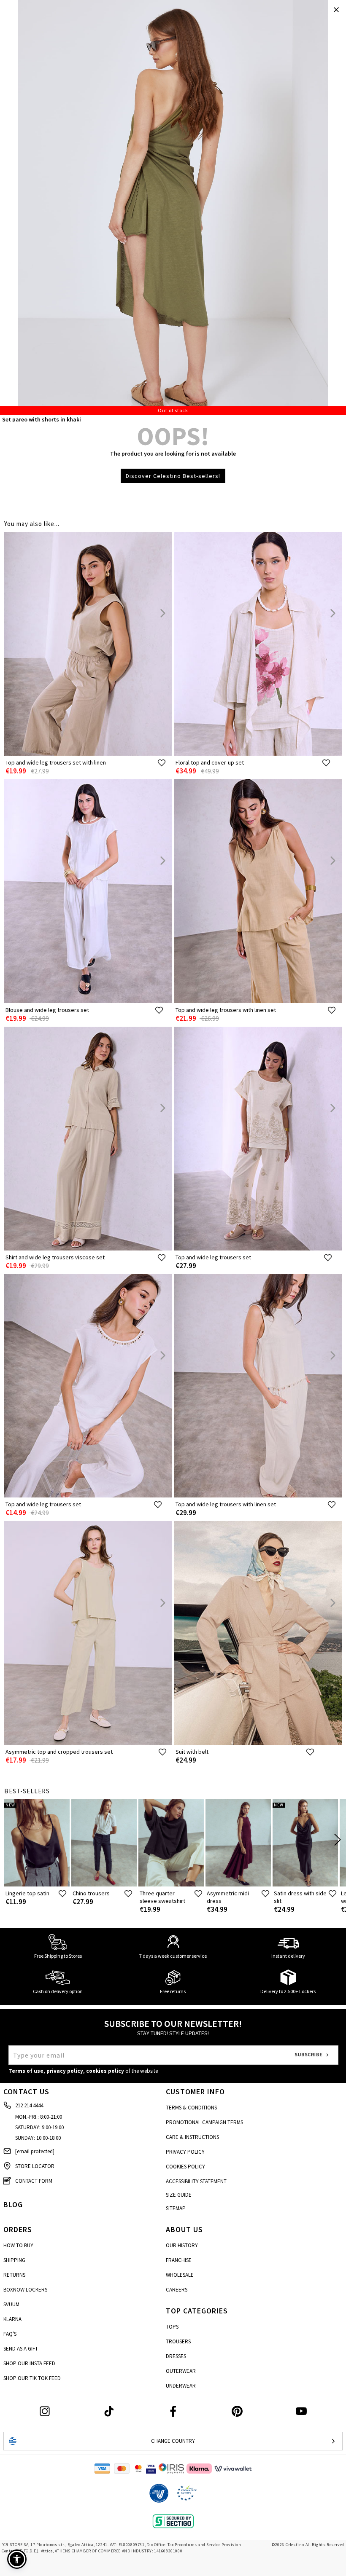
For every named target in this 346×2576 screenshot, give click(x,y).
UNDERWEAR (181, 2386)
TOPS (172, 2327)
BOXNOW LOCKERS (25, 2290)
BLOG (13, 2204)
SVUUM (11, 2304)
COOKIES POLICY (185, 2167)
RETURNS (14, 2275)
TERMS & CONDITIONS (191, 2108)
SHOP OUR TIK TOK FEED (32, 2378)
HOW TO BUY (18, 2245)
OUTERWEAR (181, 2371)
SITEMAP (176, 2208)
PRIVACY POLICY (185, 2152)
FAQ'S (10, 2334)
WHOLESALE (180, 2275)
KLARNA (12, 2319)
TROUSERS (178, 2341)
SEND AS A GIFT (21, 2349)
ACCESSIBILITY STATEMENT (196, 2181)
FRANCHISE (179, 2260)
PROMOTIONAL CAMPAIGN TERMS (204, 2122)
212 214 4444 (29, 2105)
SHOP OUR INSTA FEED (29, 2363)
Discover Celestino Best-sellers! (173, 476)
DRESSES (176, 2356)
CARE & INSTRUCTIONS (192, 2137)
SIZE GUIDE (179, 2195)
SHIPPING (14, 2260)
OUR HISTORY (182, 2245)
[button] (17, 2559)
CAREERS (177, 2290)
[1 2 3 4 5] (173, 207)
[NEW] (37, 1885)
